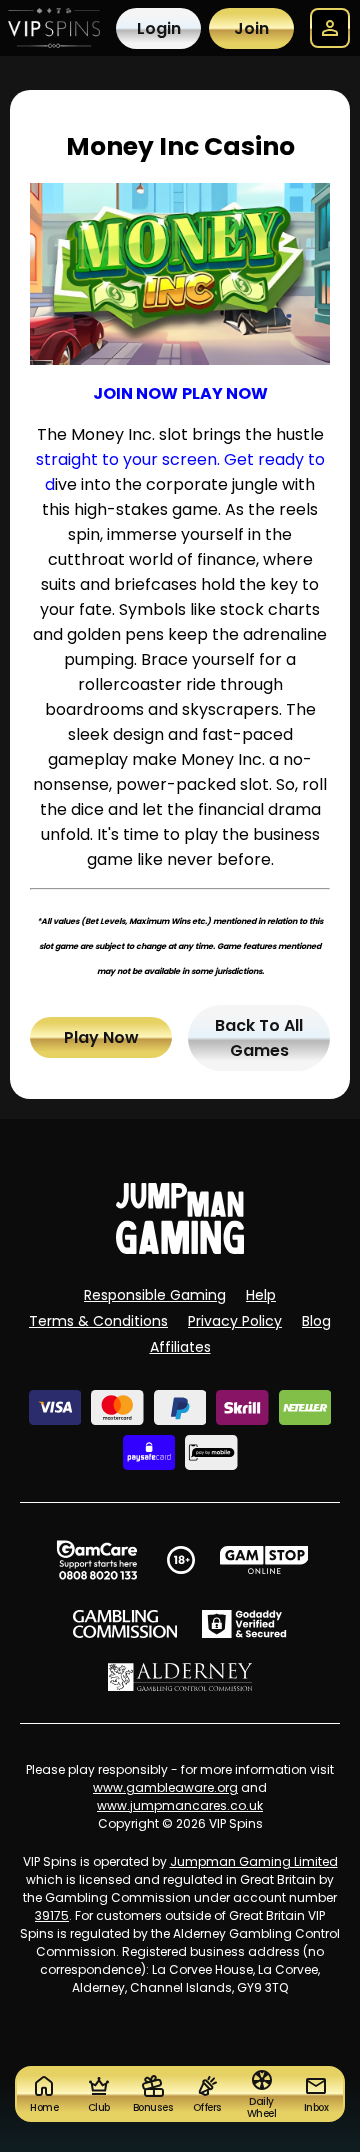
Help (261, 1295)
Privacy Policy (235, 1321)
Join (251, 28)
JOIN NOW (135, 393)
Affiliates (180, 1347)
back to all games (259, 1038)
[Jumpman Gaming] (180, 1248)
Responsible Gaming (155, 1295)
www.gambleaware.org (165, 1787)
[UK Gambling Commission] (125, 1624)
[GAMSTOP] (264, 1560)
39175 (52, 1915)
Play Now (101, 1037)
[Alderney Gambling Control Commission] (180, 1677)
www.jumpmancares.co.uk (180, 1805)
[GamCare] (97, 1560)
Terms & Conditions (98, 1321)
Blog (316, 1321)
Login (159, 28)
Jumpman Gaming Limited (254, 1861)
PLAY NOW (225, 393)
